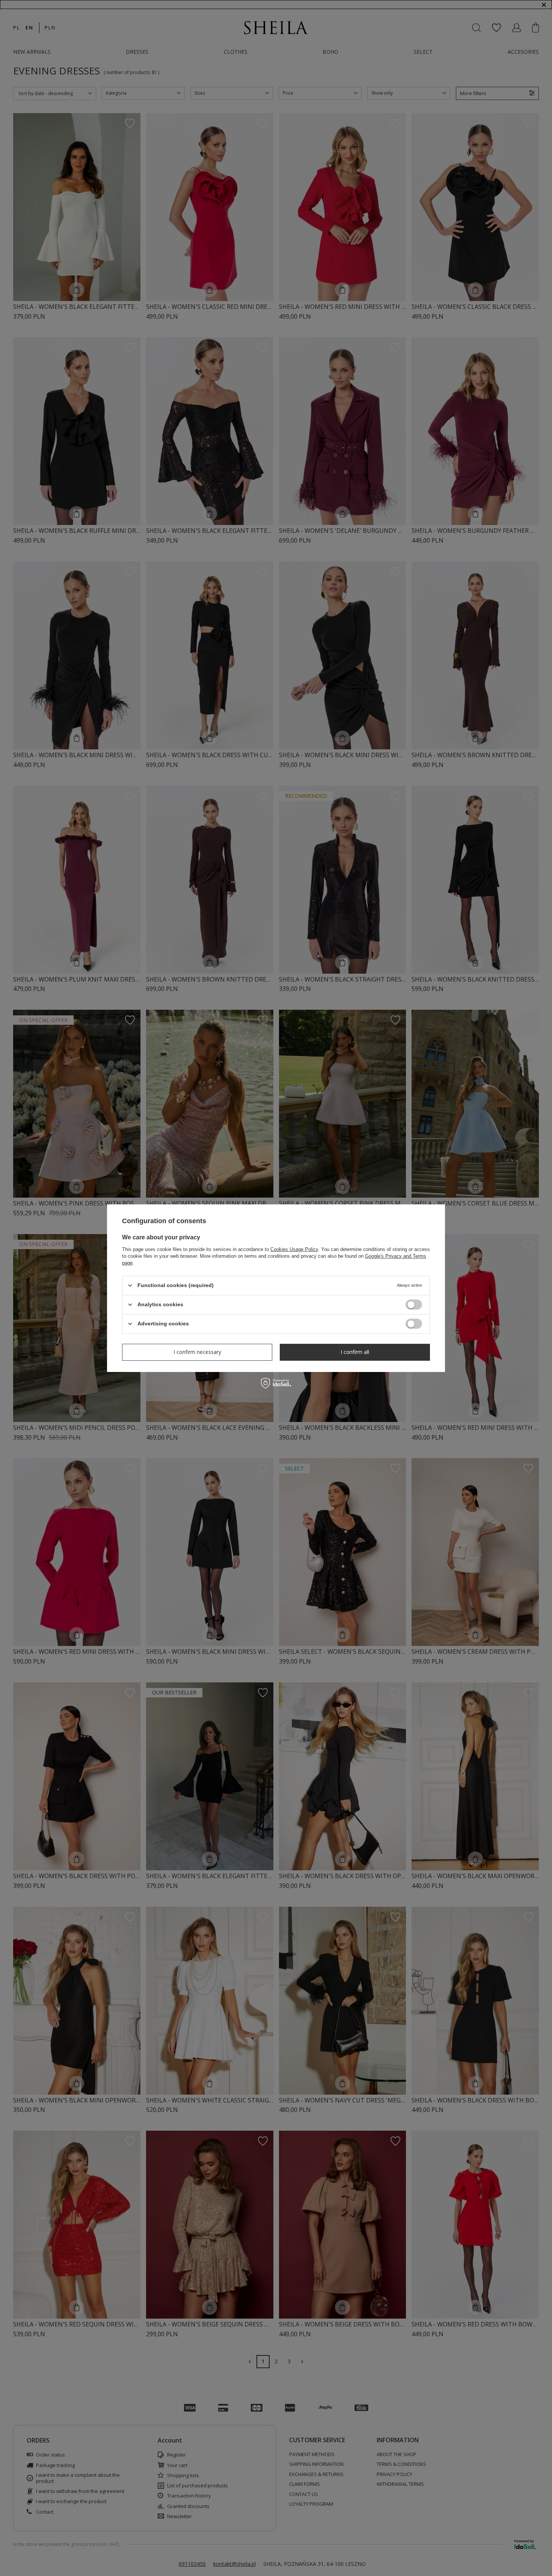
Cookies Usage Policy (294, 1249)
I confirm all (355, 1352)
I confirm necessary (197, 1352)
